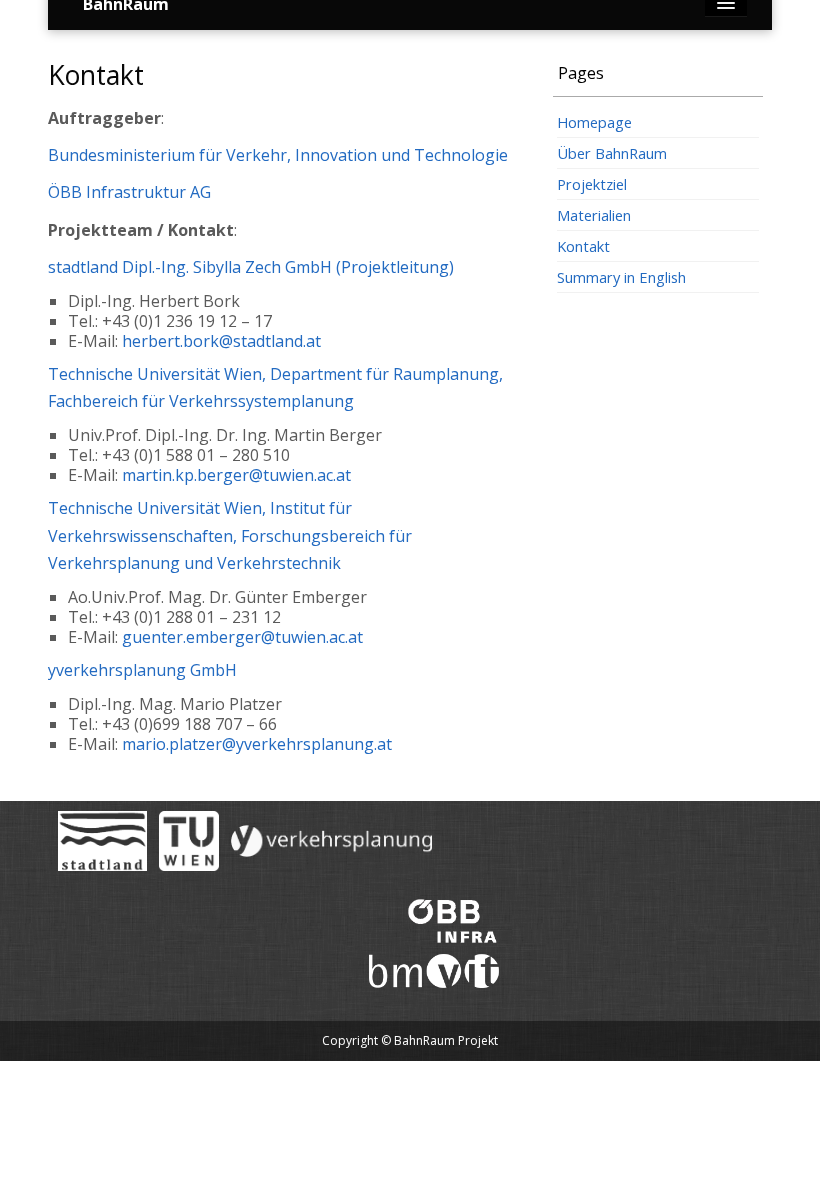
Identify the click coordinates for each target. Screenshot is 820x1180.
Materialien (594, 215)
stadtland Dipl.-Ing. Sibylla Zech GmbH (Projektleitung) (251, 267)
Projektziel (592, 184)
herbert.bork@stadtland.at (221, 341)
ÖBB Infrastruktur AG (129, 192)
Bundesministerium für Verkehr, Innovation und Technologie (278, 155)
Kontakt (583, 246)
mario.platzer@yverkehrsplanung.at (257, 744)
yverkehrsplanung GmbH (142, 670)
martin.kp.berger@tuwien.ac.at (236, 475)
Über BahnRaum (612, 153)
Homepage (594, 122)
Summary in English (621, 277)
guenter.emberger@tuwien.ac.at (242, 637)
